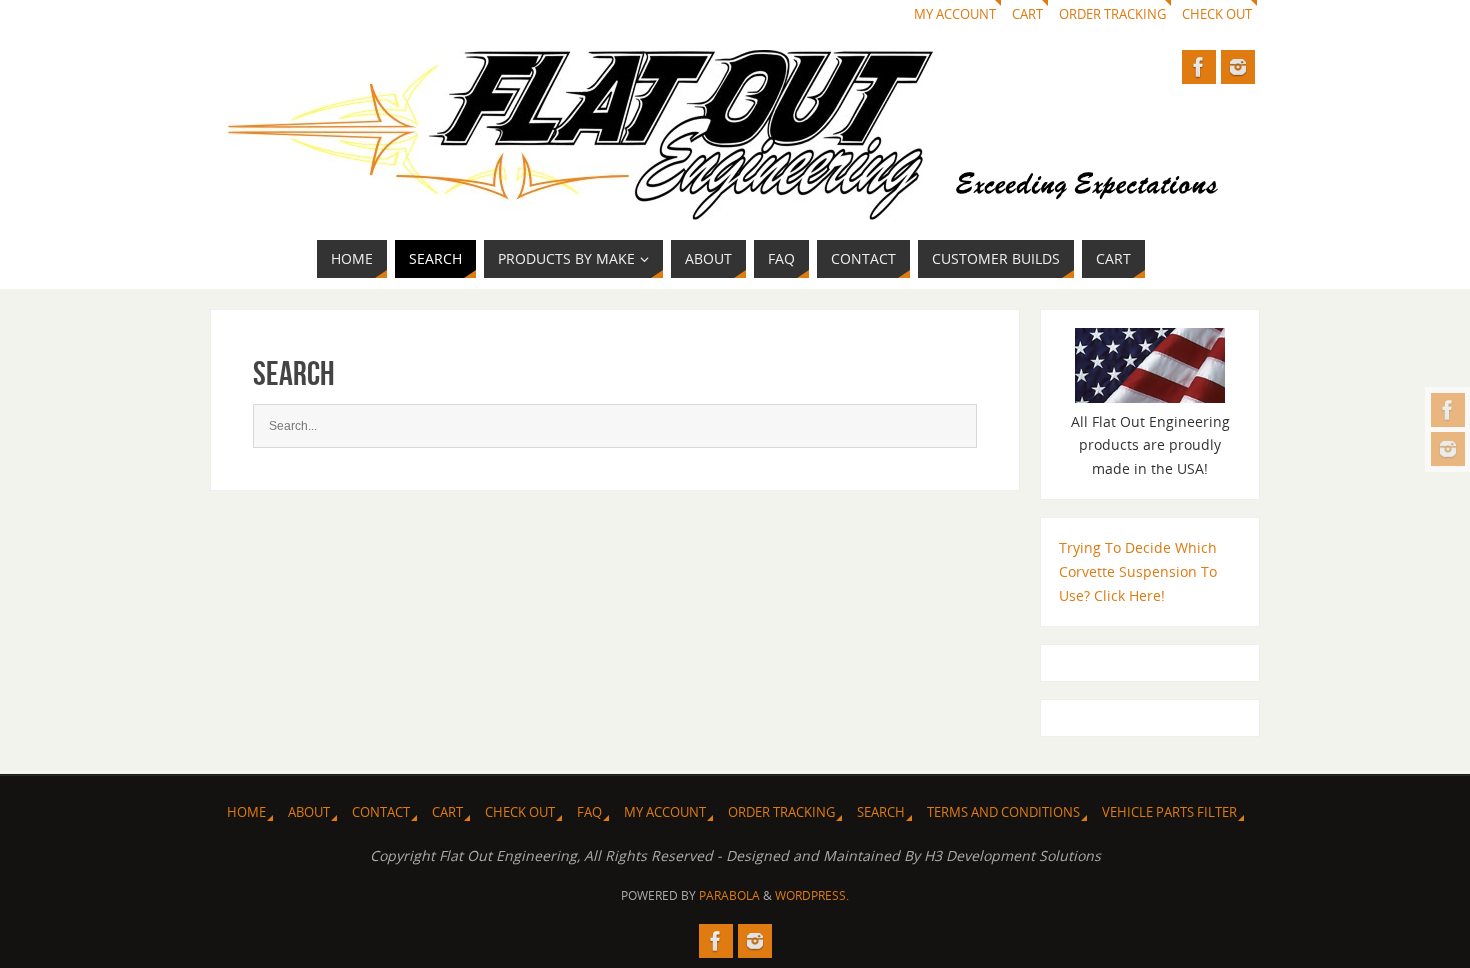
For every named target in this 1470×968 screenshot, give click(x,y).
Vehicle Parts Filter (1169, 812)
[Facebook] (1448, 410)
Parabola (729, 895)
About (309, 812)
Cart (1027, 14)
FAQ (589, 812)
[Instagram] (1448, 449)
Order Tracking (1112, 14)
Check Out (1217, 14)
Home (246, 812)
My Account (955, 14)
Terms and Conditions (1003, 812)
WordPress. (812, 895)
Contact (381, 812)
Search (881, 812)
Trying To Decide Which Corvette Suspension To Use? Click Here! (1138, 571)
